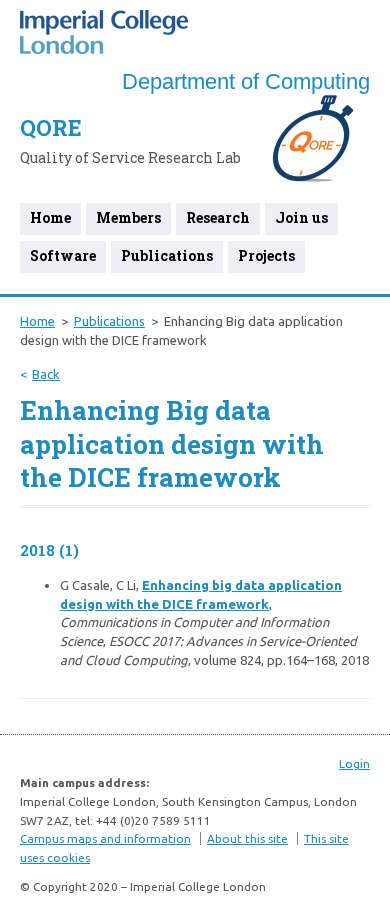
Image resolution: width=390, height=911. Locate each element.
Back (46, 374)
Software (63, 255)
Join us (301, 217)
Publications (167, 255)
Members (128, 217)
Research (218, 217)
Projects (266, 255)
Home (50, 217)
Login (354, 763)
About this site (247, 838)
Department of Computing (246, 81)
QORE (51, 127)
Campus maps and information (105, 838)
